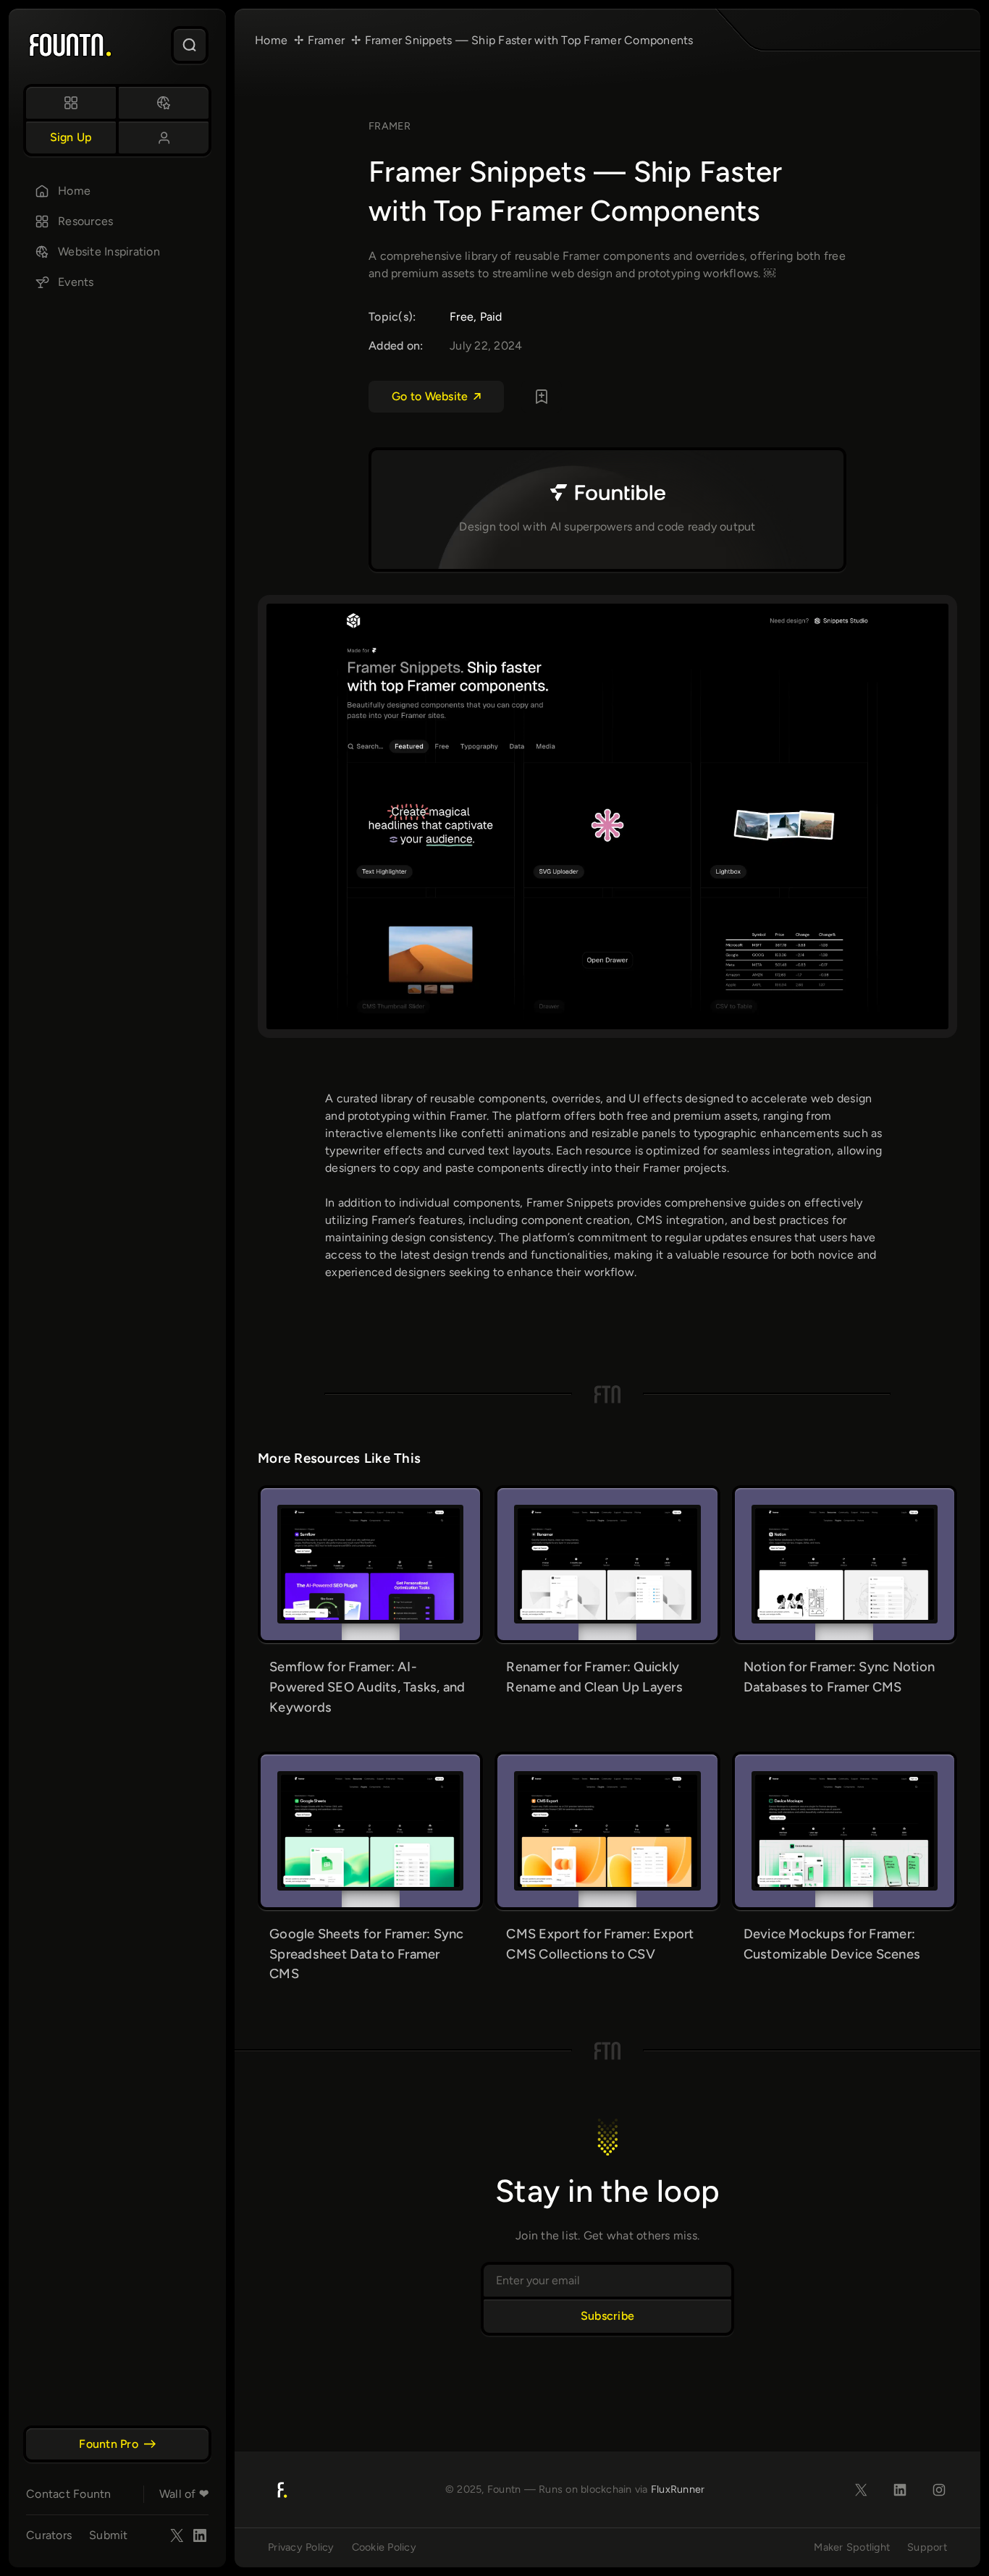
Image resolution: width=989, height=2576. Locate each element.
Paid (491, 317)
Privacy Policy (301, 2547)
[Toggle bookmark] (542, 397)
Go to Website (430, 396)
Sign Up (71, 137)
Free (462, 317)
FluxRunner (678, 2489)
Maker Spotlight (852, 2547)
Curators (49, 2535)
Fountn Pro (109, 2444)
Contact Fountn (69, 2494)
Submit (109, 2535)
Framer (390, 126)
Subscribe (607, 2316)
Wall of (184, 2494)
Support (927, 2547)
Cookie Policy (384, 2547)
